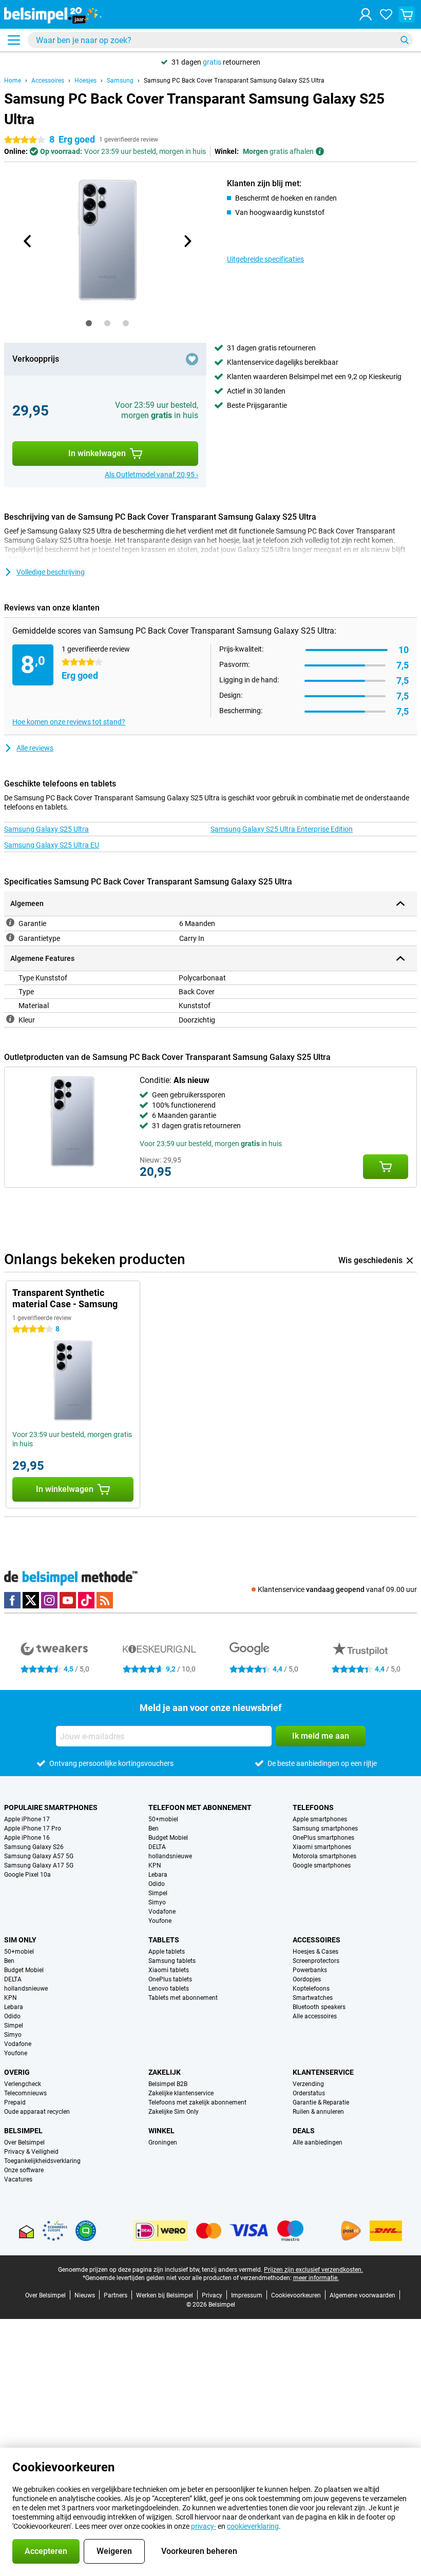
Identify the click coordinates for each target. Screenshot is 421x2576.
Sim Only (20, 1940)
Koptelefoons (311, 1989)
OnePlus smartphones (323, 1838)
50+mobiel (163, 1819)
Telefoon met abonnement (200, 1807)
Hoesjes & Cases (315, 1952)
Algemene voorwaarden (362, 2295)
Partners (116, 2295)
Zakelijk (165, 2072)
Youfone (160, 1921)
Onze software (24, 2170)
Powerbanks (310, 1970)
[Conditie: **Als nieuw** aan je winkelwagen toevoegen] (386, 1167)
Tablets (164, 1940)
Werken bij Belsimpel (165, 2295)
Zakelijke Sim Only (174, 2112)
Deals (304, 2131)
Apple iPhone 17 (27, 1819)
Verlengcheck (23, 2084)
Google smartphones (322, 1865)
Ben (154, 1828)
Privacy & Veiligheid (31, 2152)
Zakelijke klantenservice (181, 2093)
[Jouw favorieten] (386, 14)
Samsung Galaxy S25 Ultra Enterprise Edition (282, 829)
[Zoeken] (405, 40)
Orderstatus (309, 2093)
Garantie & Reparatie (321, 2102)
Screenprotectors (316, 1961)
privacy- (204, 2526)
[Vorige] (28, 241)
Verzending (308, 2084)
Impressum (247, 2295)
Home (13, 81)
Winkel (161, 2131)
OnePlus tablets (170, 1979)
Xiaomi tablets (169, 1970)
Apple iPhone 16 (27, 1838)
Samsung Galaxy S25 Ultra (46, 829)
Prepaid (15, 2102)
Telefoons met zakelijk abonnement (197, 2102)
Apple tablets (167, 1952)
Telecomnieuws (25, 2093)
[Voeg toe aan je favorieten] (192, 359)
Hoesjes (85, 81)
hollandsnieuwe (170, 1856)
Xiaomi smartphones (322, 1847)
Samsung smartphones (325, 1828)
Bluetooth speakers (319, 2007)
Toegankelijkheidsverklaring (42, 2161)
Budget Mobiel (168, 1838)
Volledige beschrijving (51, 572)
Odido (157, 1884)
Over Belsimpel (24, 2142)
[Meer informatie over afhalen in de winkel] (320, 151)
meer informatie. (316, 2278)
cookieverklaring (253, 2526)
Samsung (120, 81)
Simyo (157, 1902)
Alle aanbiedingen (318, 2142)
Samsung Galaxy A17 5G (39, 1865)
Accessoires (48, 81)
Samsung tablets (172, 1961)
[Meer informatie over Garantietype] (10, 937)
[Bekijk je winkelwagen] (407, 14)
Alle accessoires (315, 2016)
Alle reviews (35, 748)
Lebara (158, 1875)
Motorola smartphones (324, 1856)
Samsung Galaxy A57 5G (39, 1856)
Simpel (158, 1893)
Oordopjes (307, 1979)
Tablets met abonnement (183, 1998)
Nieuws (85, 2295)
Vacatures (18, 2179)
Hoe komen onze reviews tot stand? (69, 722)
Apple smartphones (320, 1819)
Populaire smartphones (51, 1807)
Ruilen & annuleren (318, 2112)
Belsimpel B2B (168, 2084)
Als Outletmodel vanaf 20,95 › (151, 475)
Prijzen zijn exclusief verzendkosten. (313, 2270)
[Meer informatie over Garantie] (10, 922)
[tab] (89, 323)
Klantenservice (323, 2072)
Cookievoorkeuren (296, 2295)
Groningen (163, 2142)
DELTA (157, 1847)
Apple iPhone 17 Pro (33, 1828)
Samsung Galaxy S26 (34, 1847)
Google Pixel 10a (27, 1875)
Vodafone (162, 1912)
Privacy (212, 2295)
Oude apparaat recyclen (37, 2112)
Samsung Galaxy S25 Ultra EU (52, 845)
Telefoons (313, 1807)
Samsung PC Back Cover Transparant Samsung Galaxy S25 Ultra (234, 81)
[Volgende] (187, 241)
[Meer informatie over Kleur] (10, 1019)
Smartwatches (313, 1998)
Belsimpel (23, 2131)
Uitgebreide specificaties (265, 259)
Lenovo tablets (169, 1989)
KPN (155, 1865)
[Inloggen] (366, 14)
